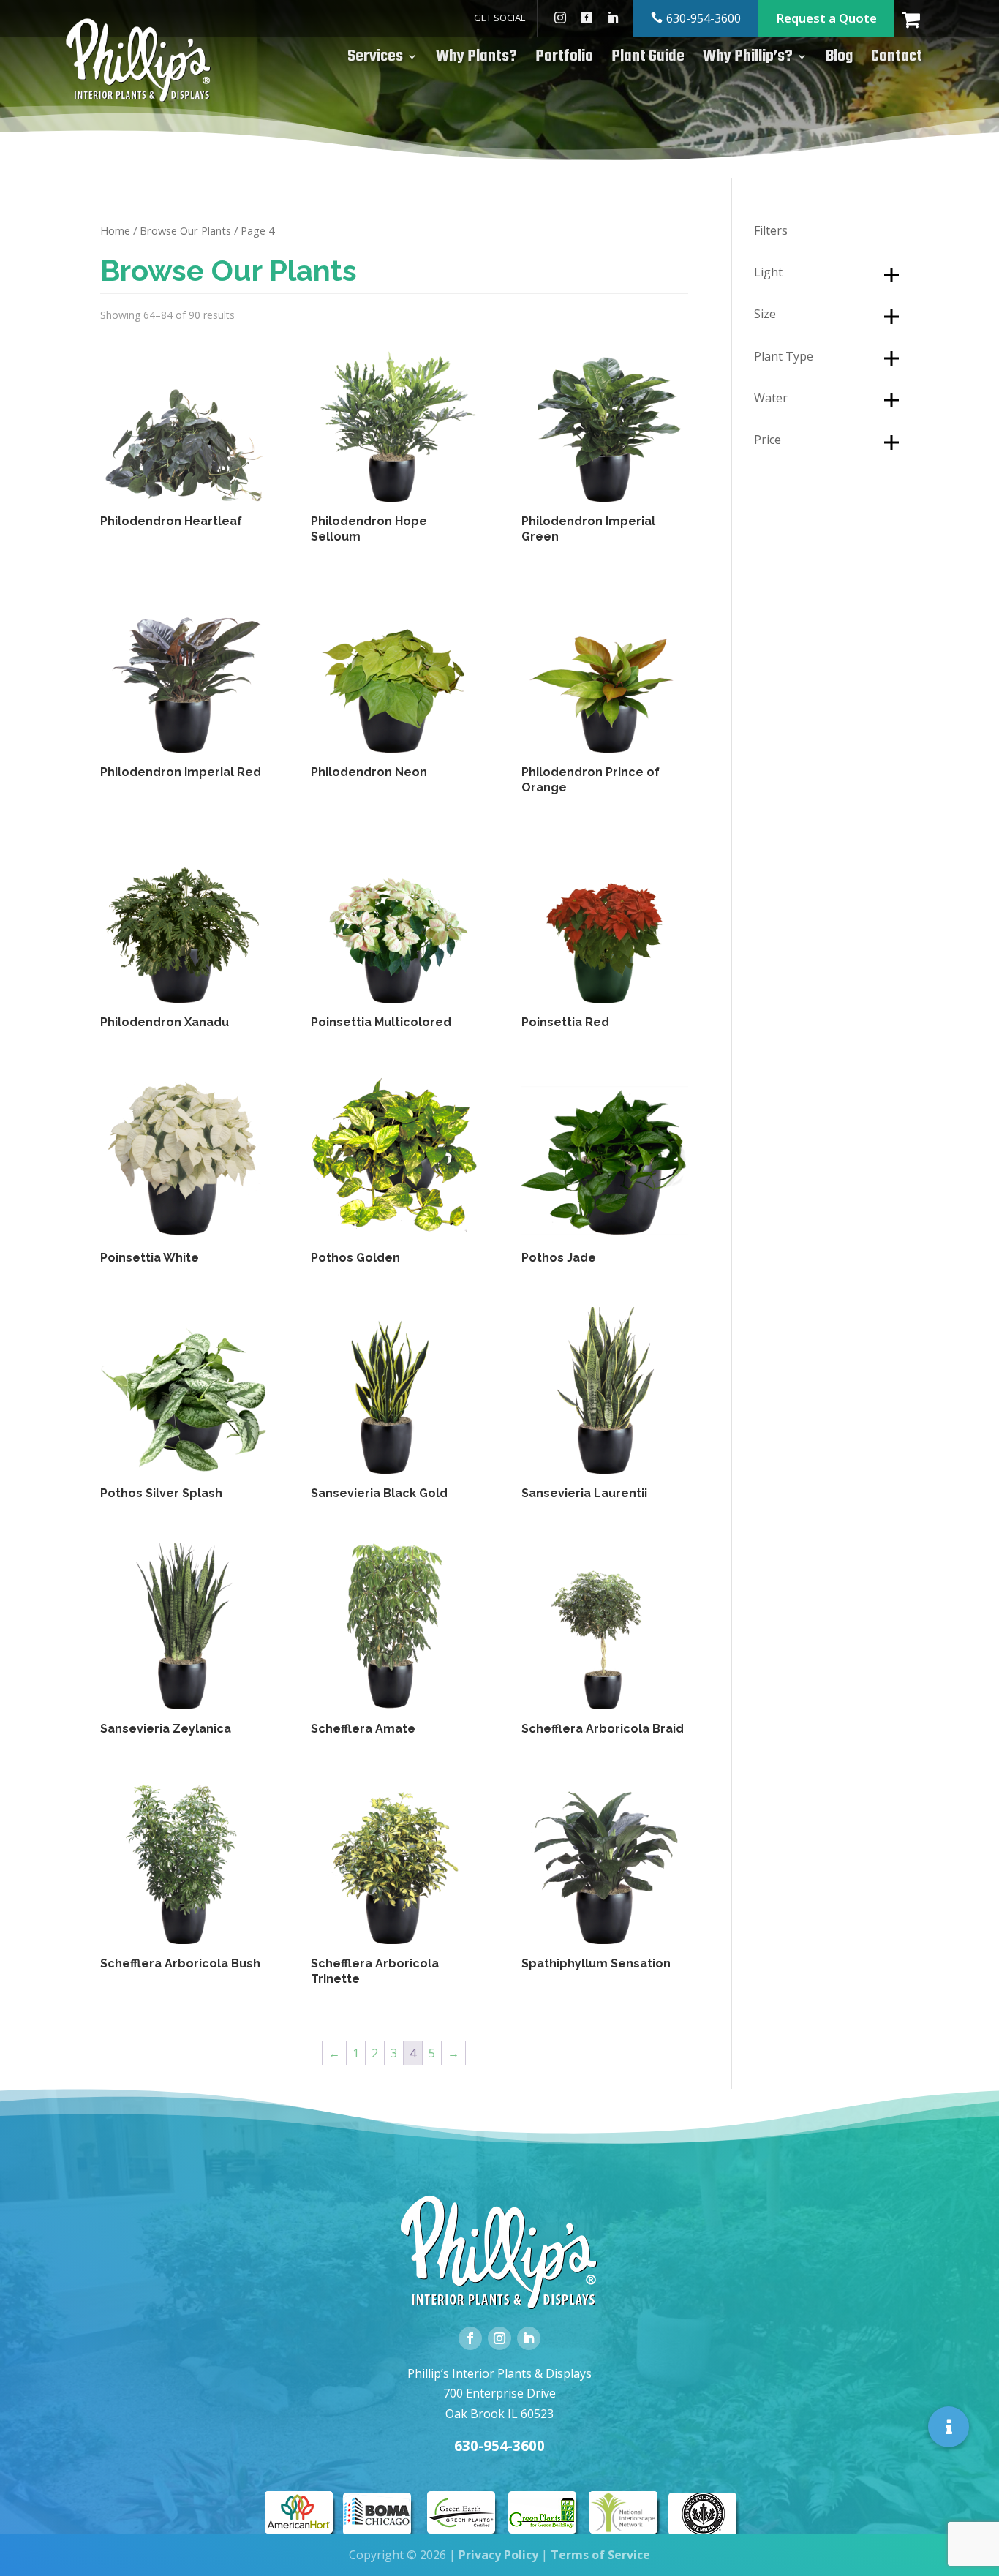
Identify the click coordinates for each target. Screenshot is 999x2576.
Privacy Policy (498, 2555)
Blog (839, 60)
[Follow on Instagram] (499, 2338)
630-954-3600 (704, 18)
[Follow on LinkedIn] (529, 2338)
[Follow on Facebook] (470, 2338)
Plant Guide (648, 60)
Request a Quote (826, 18)
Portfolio (564, 60)
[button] (949, 2426)
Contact (897, 60)
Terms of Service (600, 2555)
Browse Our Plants (185, 230)
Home (115, 230)
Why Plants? (476, 60)
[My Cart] (920, 18)
